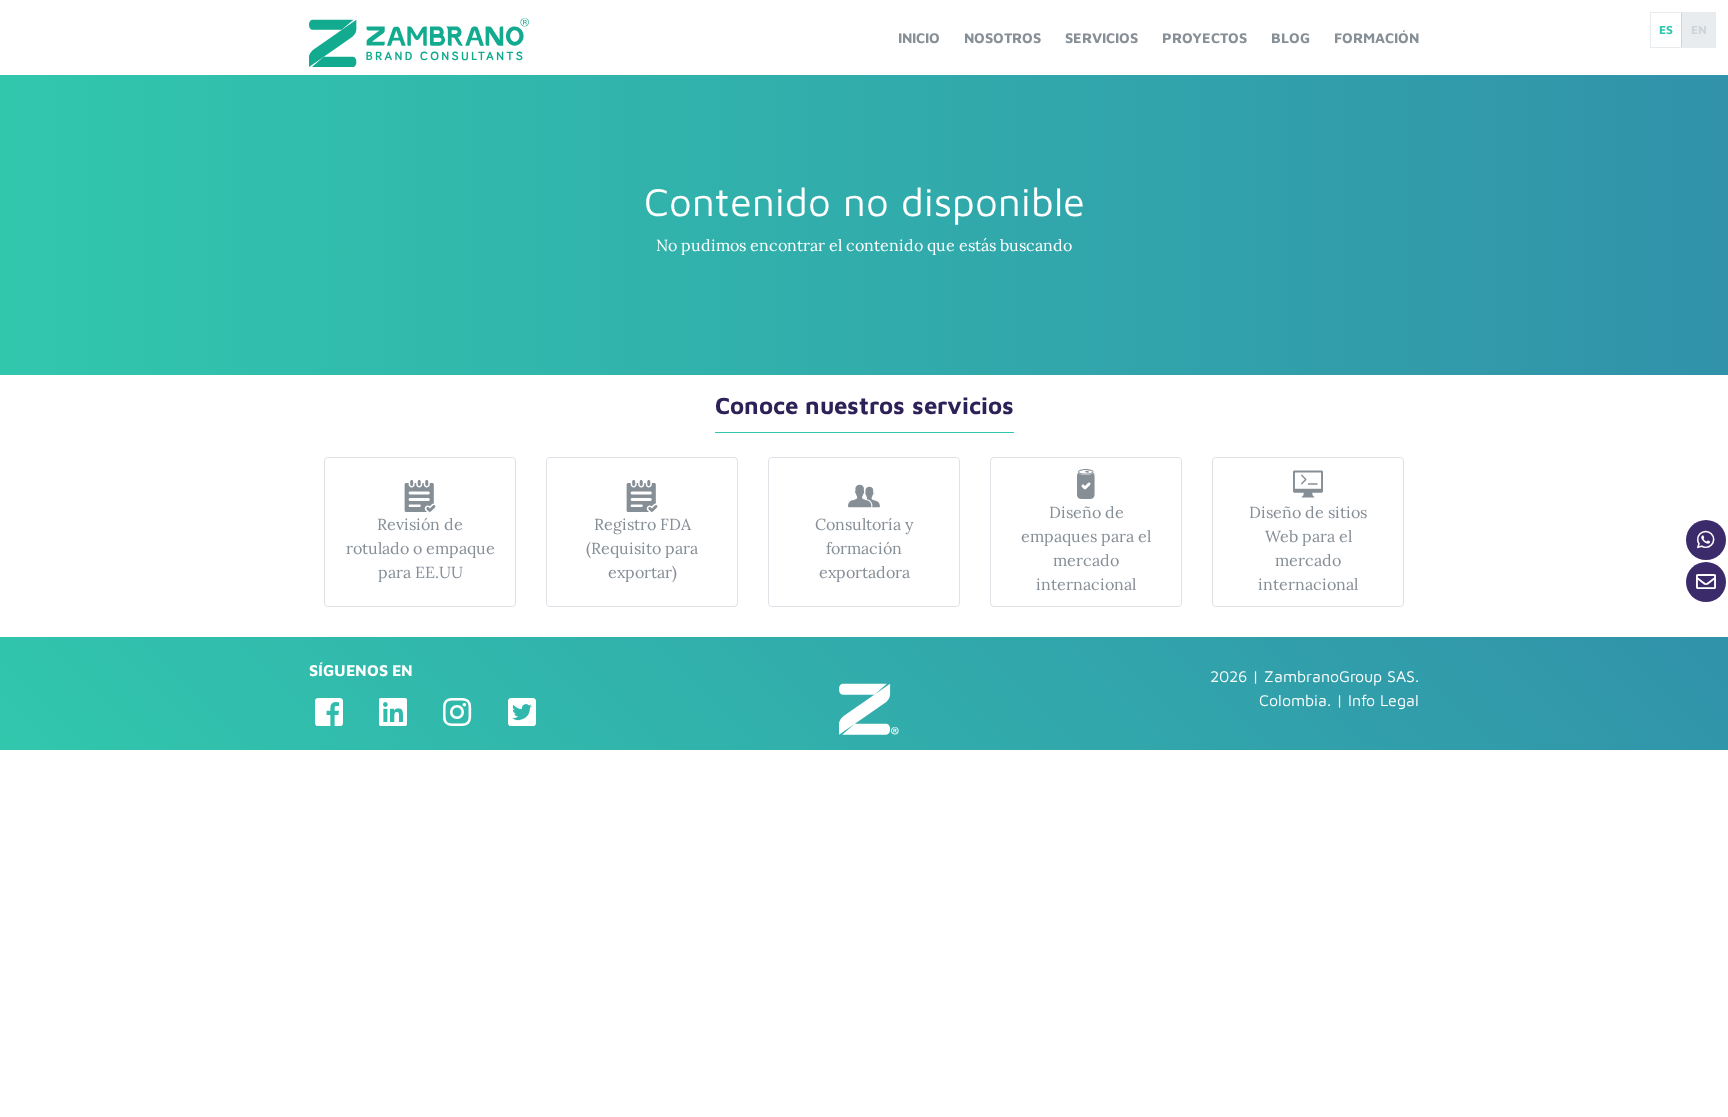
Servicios (1101, 37)
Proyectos (1204, 37)
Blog (1290, 37)
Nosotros (1002, 37)
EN (1699, 29)
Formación (1376, 37)
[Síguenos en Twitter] (522, 712)
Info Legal (1383, 700)
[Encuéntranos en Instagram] (457, 712)
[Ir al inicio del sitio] (419, 42)
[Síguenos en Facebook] (329, 712)
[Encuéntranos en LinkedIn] (393, 712)
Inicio (919, 37)
